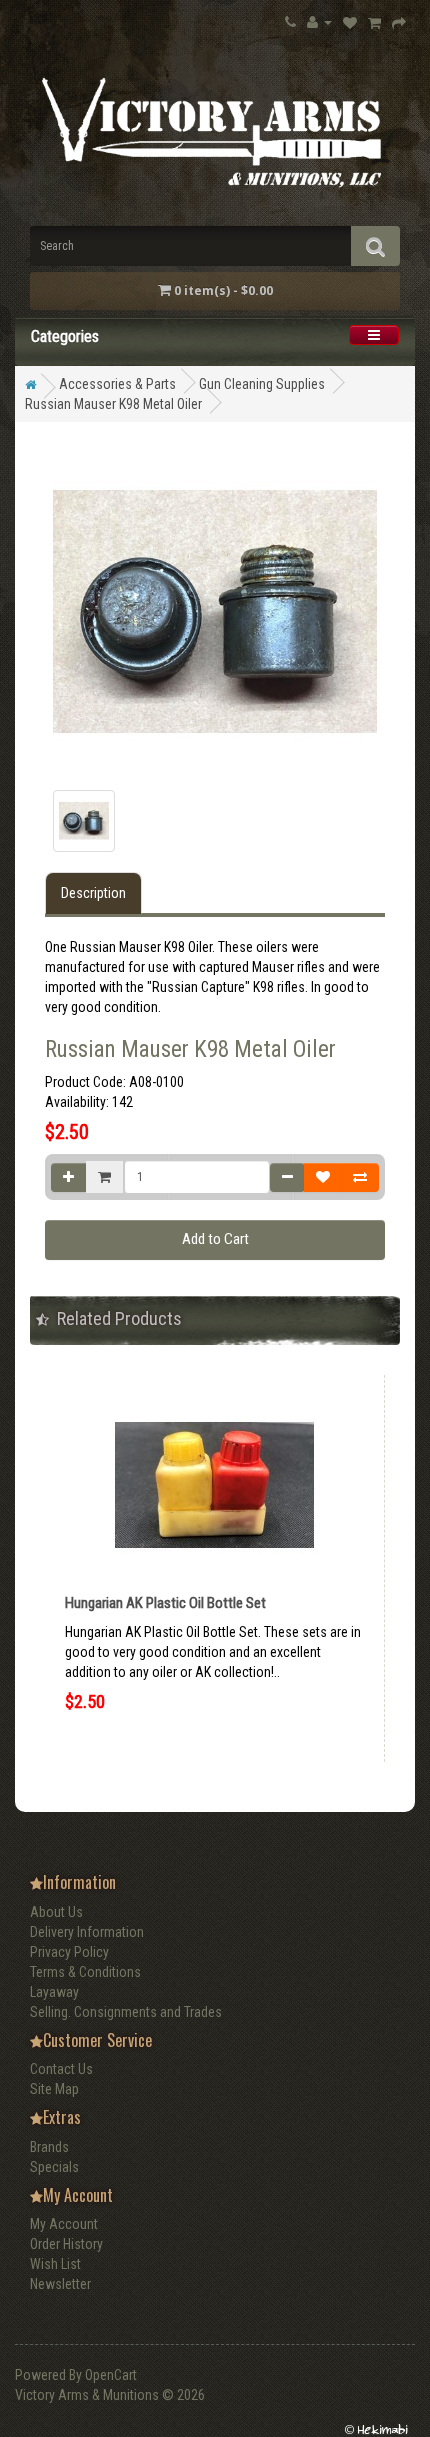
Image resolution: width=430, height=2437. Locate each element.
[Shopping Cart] (374, 22)
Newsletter (60, 2284)
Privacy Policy (69, 1952)
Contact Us (61, 2069)
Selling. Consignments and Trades (126, 2012)
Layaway (54, 1992)
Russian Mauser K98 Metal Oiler (113, 404)
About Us (56, 1912)
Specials (54, 2167)
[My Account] (319, 21)
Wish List (55, 2264)
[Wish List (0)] (350, 22)
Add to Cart (215, 1239)
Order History (66, 2244)
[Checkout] (399, 22)
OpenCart (111, 2375)
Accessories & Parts (117, 384)
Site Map (54, 2089)
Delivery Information (87, 1932)
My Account (64, 2224)
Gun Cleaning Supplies (262, 384)
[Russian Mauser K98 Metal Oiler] (84, 821)
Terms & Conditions (85, 1972)
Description (93, 893)
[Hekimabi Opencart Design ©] (375, 2429)
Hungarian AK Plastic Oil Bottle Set (165, 1603)
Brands (49, 2147)
